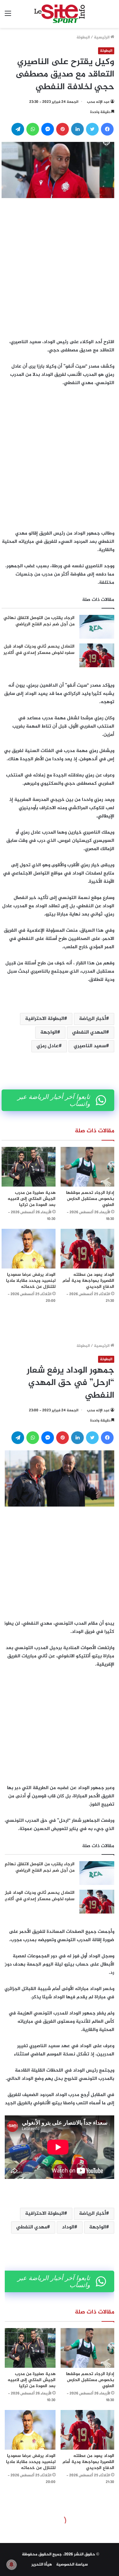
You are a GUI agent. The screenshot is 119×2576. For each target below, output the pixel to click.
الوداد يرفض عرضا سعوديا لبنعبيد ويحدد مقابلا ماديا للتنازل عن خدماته (31, 1281)
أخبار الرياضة (93, 1019)
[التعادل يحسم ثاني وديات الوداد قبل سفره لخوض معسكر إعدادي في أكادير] (97, 655)
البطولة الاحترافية (45, 1019)
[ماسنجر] (48, 129)
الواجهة (49, 1032)
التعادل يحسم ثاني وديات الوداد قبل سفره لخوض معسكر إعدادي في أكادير (39, 650)
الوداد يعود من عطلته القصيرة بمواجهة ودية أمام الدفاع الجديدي (88, 1281)
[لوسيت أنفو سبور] (60, 14)
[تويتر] (92, 129)
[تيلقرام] (18, 129)
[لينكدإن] (77, 129)
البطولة (83, 37)
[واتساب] (33, 129)
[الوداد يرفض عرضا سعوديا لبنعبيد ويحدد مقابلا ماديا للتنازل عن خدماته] (29, 1249)
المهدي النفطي (89, 1032)
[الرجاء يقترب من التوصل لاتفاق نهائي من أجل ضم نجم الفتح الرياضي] (97, 627)
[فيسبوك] (107, 129)
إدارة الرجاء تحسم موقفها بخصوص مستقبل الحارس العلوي (90, 1199)
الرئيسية (102, 37)
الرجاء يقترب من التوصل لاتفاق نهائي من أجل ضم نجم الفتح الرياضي (39, 621)
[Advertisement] (60, 266)
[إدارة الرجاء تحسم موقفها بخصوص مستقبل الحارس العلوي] (88, 1167)
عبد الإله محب (98, 102)
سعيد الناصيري (90, 1046)
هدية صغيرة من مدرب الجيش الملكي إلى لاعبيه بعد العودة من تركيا (32, 1199)
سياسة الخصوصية (72, 2565)
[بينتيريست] (63, 129)
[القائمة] (8, 16)
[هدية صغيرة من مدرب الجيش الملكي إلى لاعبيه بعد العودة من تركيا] (29, 1167)
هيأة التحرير (42, 2565)
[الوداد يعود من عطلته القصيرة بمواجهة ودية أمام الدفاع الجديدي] (88, 1249)
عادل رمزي (48, 1046)
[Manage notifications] (11, 2565)
